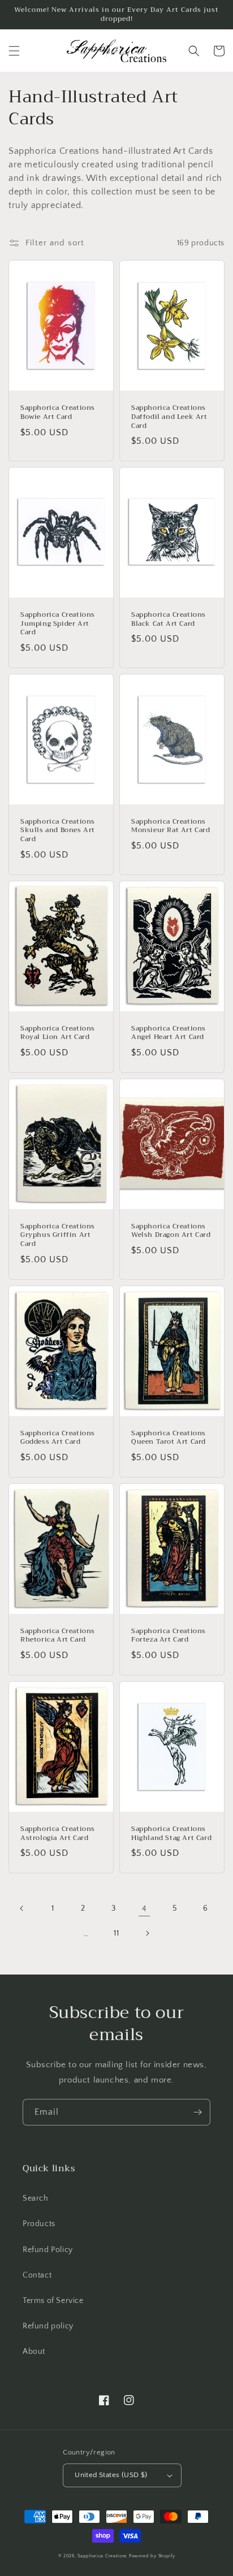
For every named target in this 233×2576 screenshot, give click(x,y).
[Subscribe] (197, 2112)
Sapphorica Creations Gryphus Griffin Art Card (58, 1235)
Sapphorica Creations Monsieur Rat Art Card (171, 826)
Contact (37, 2275)
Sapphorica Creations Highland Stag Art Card (171, 1833)
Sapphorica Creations (103, 2556)
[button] (14, 51)
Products (39, 2224)
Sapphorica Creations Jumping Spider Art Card (58, 624)
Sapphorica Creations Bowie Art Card (58, 412)
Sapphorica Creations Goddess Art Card (58, 1438)
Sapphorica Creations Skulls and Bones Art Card (58, 831)
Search (36, 2198)
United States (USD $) (111, 2475)
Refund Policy (48, 2250)
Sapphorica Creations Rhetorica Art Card (58, 1636)
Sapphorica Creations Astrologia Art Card (58, 1833)
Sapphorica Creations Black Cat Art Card (169, 619)
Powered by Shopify (152, 2556)
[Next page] (147, 1933)
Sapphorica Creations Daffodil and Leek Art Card (169, 417)
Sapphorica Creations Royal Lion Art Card (58, 1033)
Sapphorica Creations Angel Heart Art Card (169, 1033)
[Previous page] (22, 1908)
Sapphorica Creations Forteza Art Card (169, 1636)
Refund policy (48, 2326)
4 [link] (144, 1909)
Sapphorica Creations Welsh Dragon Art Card (171, 1231)
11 (116, 1933)
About (34, 2352)
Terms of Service (53, 2301)
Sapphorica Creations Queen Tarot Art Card (169, 1438)
